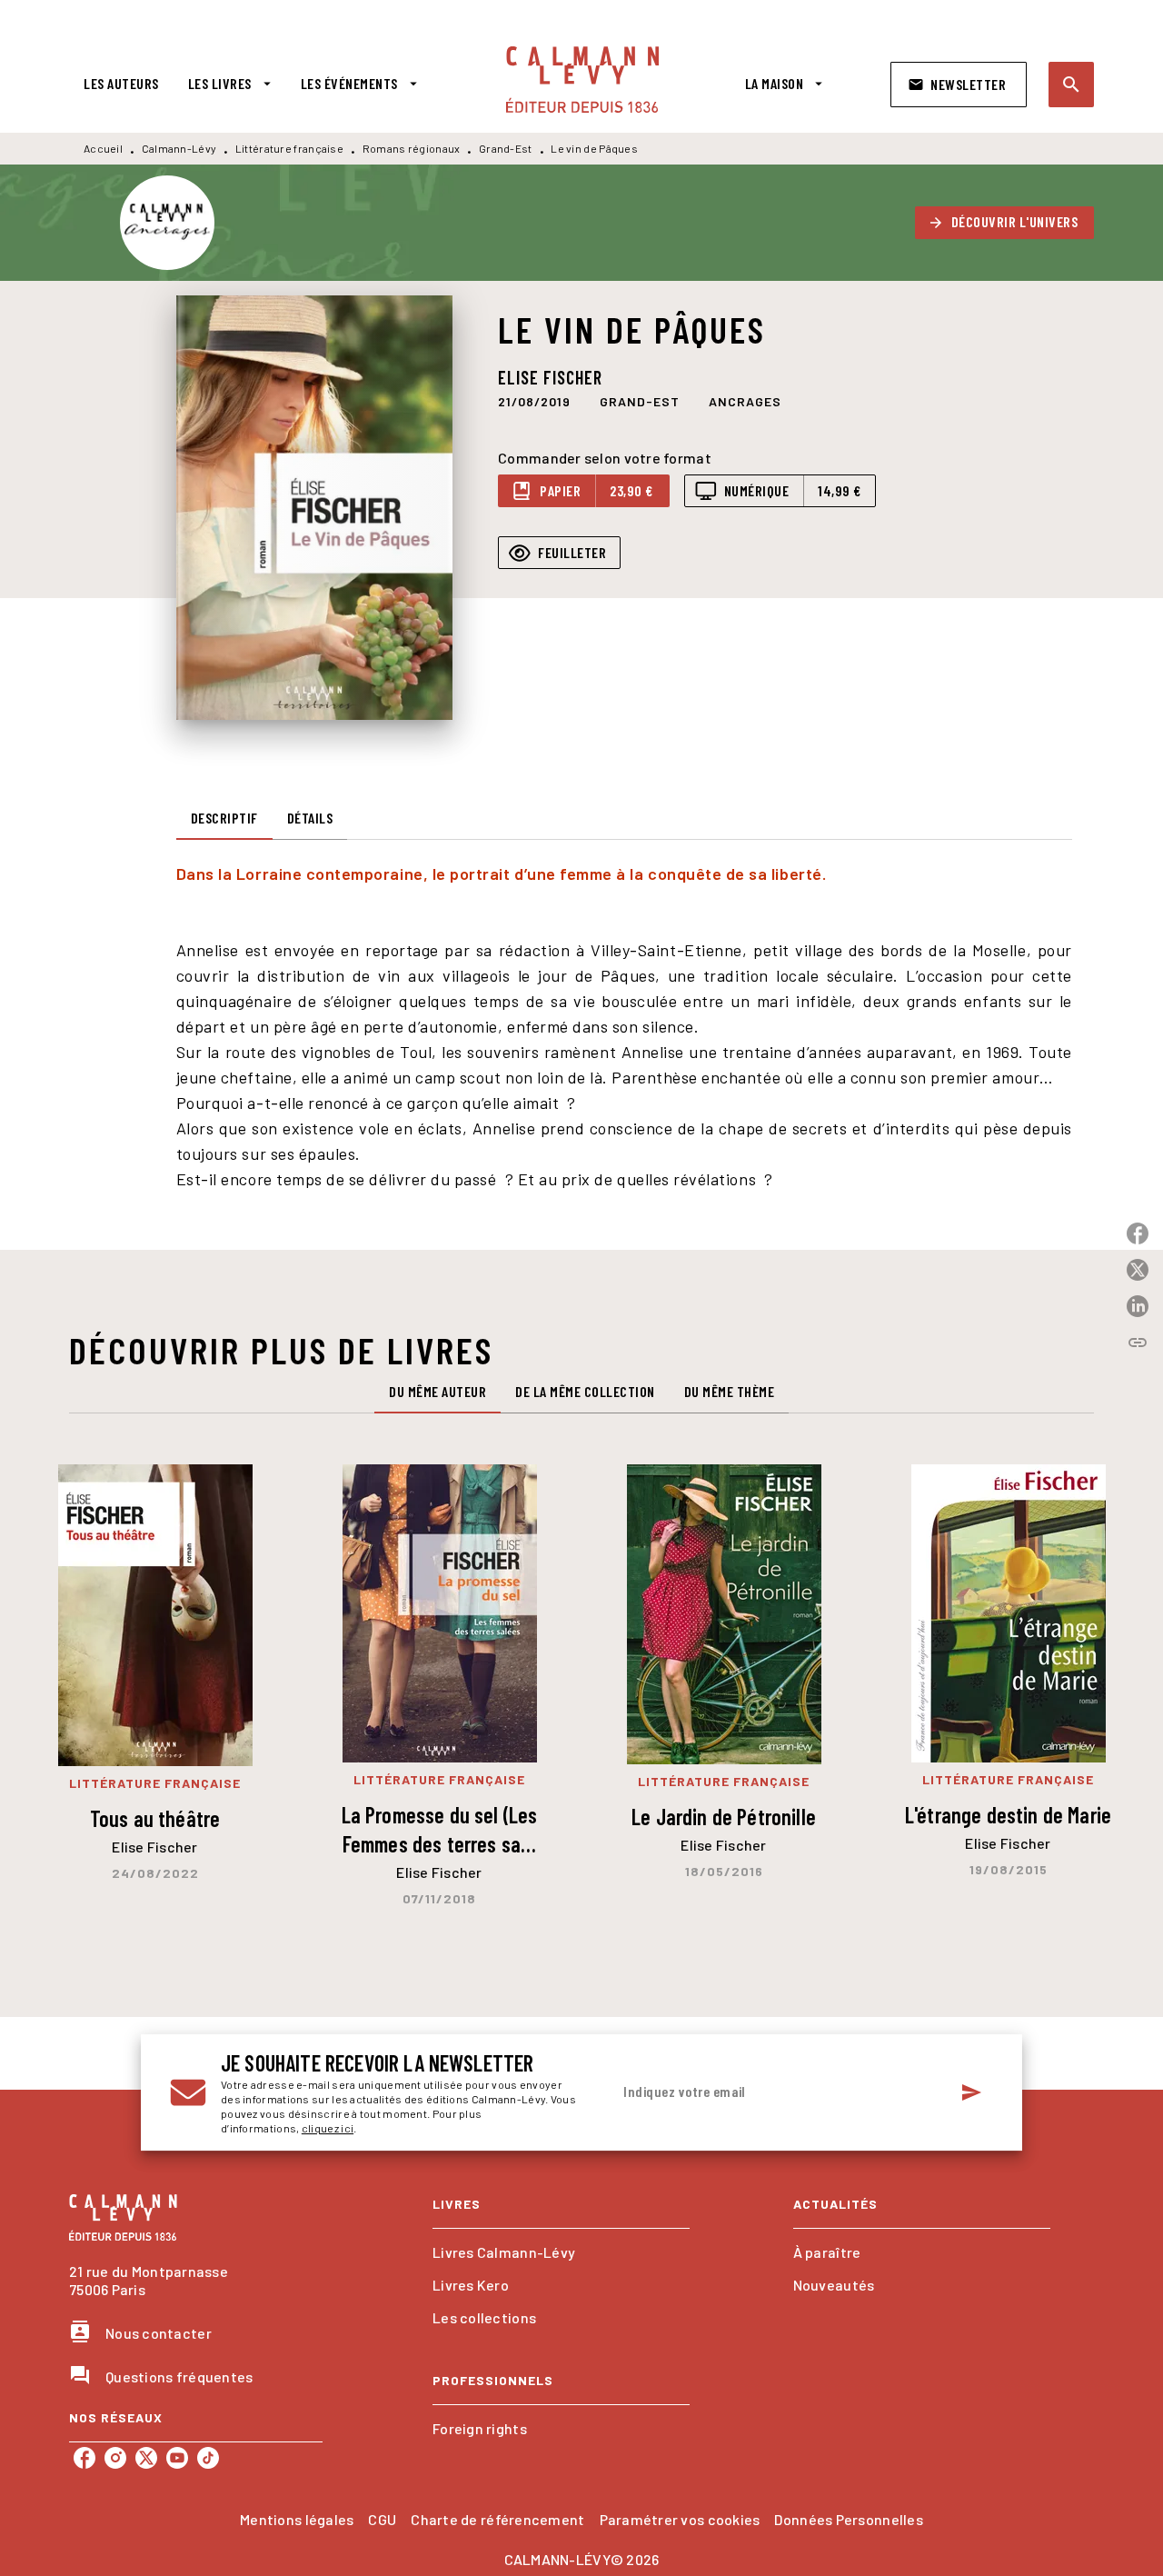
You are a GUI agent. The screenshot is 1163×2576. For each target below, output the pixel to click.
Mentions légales (297, 2519)
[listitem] (84, 2458)
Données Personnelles (848, 2519)
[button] (959, 85)
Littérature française (289, 148)
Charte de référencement (497, 2519)
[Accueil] (582, 80)
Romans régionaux (412, 148)
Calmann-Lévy (179, 148)
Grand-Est (506, 148)
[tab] (121, 84)
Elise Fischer (550, 377)
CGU (382, 2519)
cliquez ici (328, 2128)
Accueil (103, 148)
